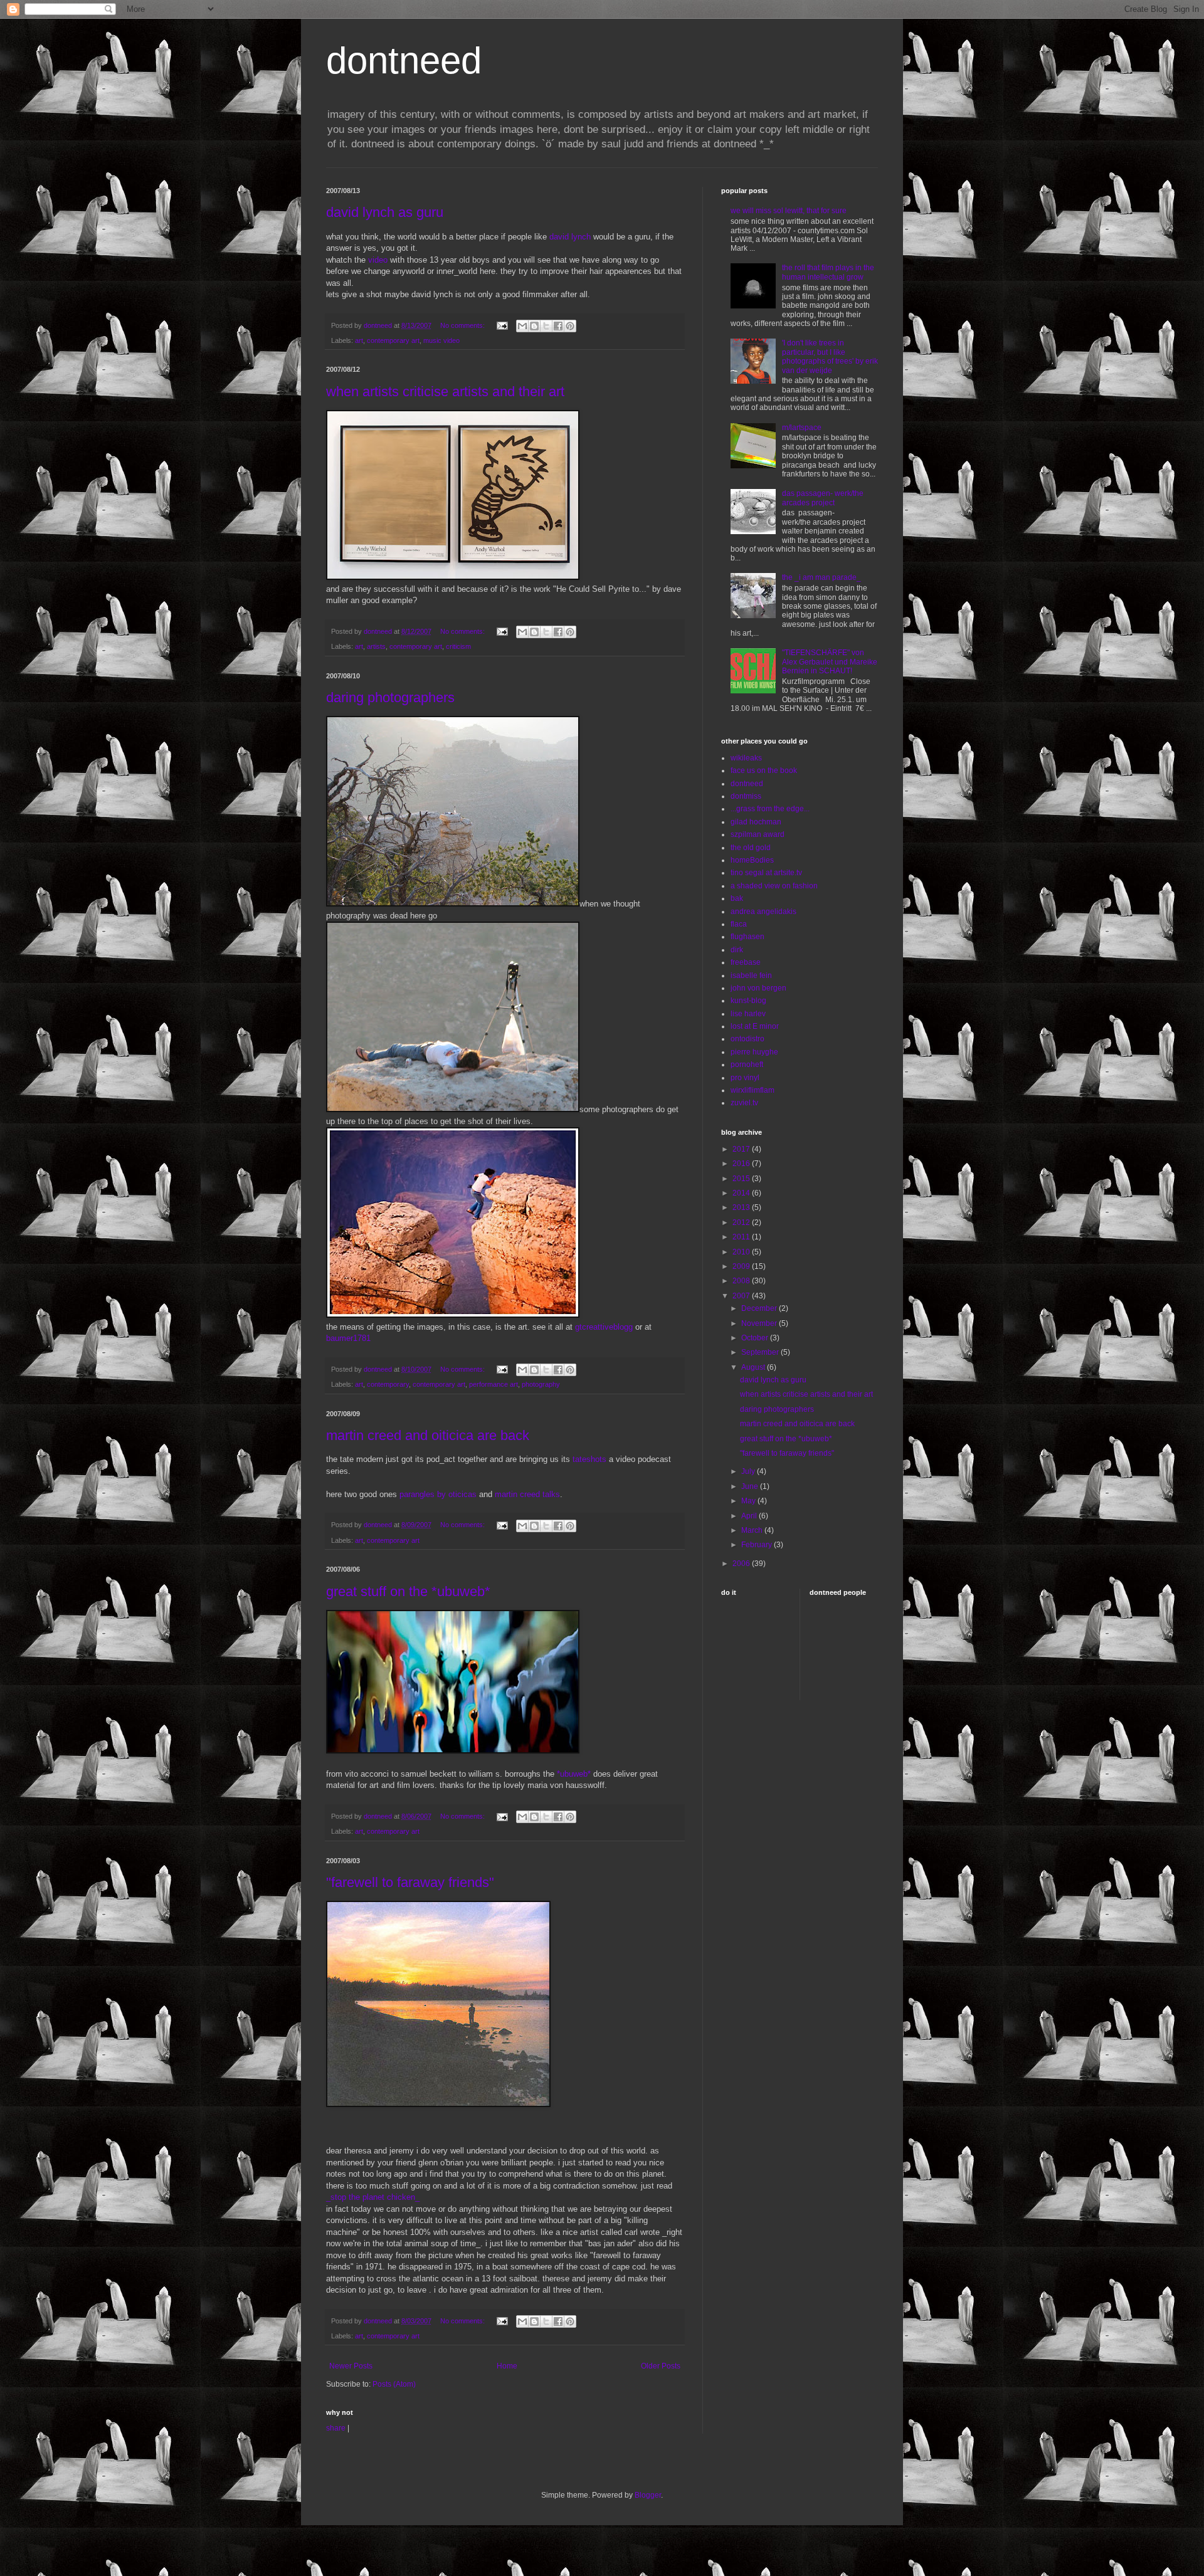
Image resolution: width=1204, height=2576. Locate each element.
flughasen (747, 937)
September (761, 1352)
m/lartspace (802, 428)
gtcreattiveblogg (605, 1327)
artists (376, 646)
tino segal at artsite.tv (766, 873)
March (753, 1530)
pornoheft (747, 1065)
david (559, 237)
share (336, 2428)
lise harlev (748, 1014)
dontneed (404, 60)
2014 (742, 1193)
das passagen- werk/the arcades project (823, 498)
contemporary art (393, 340)
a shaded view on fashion (774, 886)
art (359, 340)
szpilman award (758, 834)
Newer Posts (351, 2366)
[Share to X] (546, 326)
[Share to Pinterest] (570, 326)
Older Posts (661, 2366)
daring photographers (390, 697)
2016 (742, 1164)
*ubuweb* (574, 1774)
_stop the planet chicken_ (373, 2197)
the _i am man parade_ (821, 577)
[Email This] (522, 326)
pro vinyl (745, 1078)
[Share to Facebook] (558, 326)
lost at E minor (755, 1026)
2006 (742, 1564)
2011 (742, 1237)
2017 (742, 1149)
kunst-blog (748, 1001)
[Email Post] (502, 325)
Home (507, 2366)
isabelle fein (751, 975)
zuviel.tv (744, 1103)
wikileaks (746, 758)
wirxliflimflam (752, 1090)
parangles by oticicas (438, 1494)
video (378, 260)
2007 (742, 1296)
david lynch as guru (385, 212)
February (758, 1545)
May (749, 1501)
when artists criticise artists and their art (445, 392)
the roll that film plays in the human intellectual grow (828, 272)
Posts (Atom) (394, 2384)
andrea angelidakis (763, 912)
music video (441, 340)
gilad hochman (756, 822)
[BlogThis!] (534, 326)
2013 (742, 1207)
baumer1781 (348, 1338)
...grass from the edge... (770, 809)
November (760, 1323)
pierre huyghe (754, 1052)
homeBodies (752, 860)
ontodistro (747, 1039)
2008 (742, 1281)
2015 (742, 1179)
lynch (581, 237)
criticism (458, 646)
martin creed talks (527, 1494)
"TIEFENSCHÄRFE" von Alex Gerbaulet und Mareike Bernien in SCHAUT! (830, 662)
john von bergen (758, 988)
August (754, 1367)
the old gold (751, 848)
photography (541, 1384)
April (750, 1516)
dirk (737, 950)
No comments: (463, 325)
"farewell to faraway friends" (410, 1882)
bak (737, 898)
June (751, 1486)
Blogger (648, 2495)
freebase (746, 962)
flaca (739, 924)
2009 (742, 1266)
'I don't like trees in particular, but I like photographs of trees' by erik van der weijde (830, 356)
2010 (742, 1252)
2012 (742, 1222)
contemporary (388, 1384)
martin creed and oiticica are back (428, 1435)
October (756, 1338)
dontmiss (746, 796)
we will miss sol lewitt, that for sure (789, 211)
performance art (494, 1384)
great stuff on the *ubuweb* (408, 1591)
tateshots (589, 1459)
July (749, 1471)
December (760, 1308)
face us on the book (764, 770)
